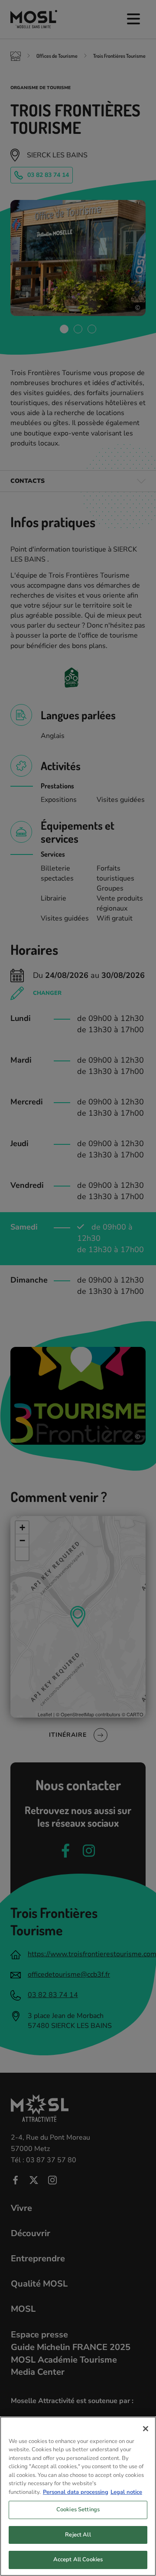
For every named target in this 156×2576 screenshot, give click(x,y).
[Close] (146, 2429)
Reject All (78, 2535)
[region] (78, 2496)
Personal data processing (76, 2492)
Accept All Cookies (78, 2559)
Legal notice (126, 2492)
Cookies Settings (78, 2510)
